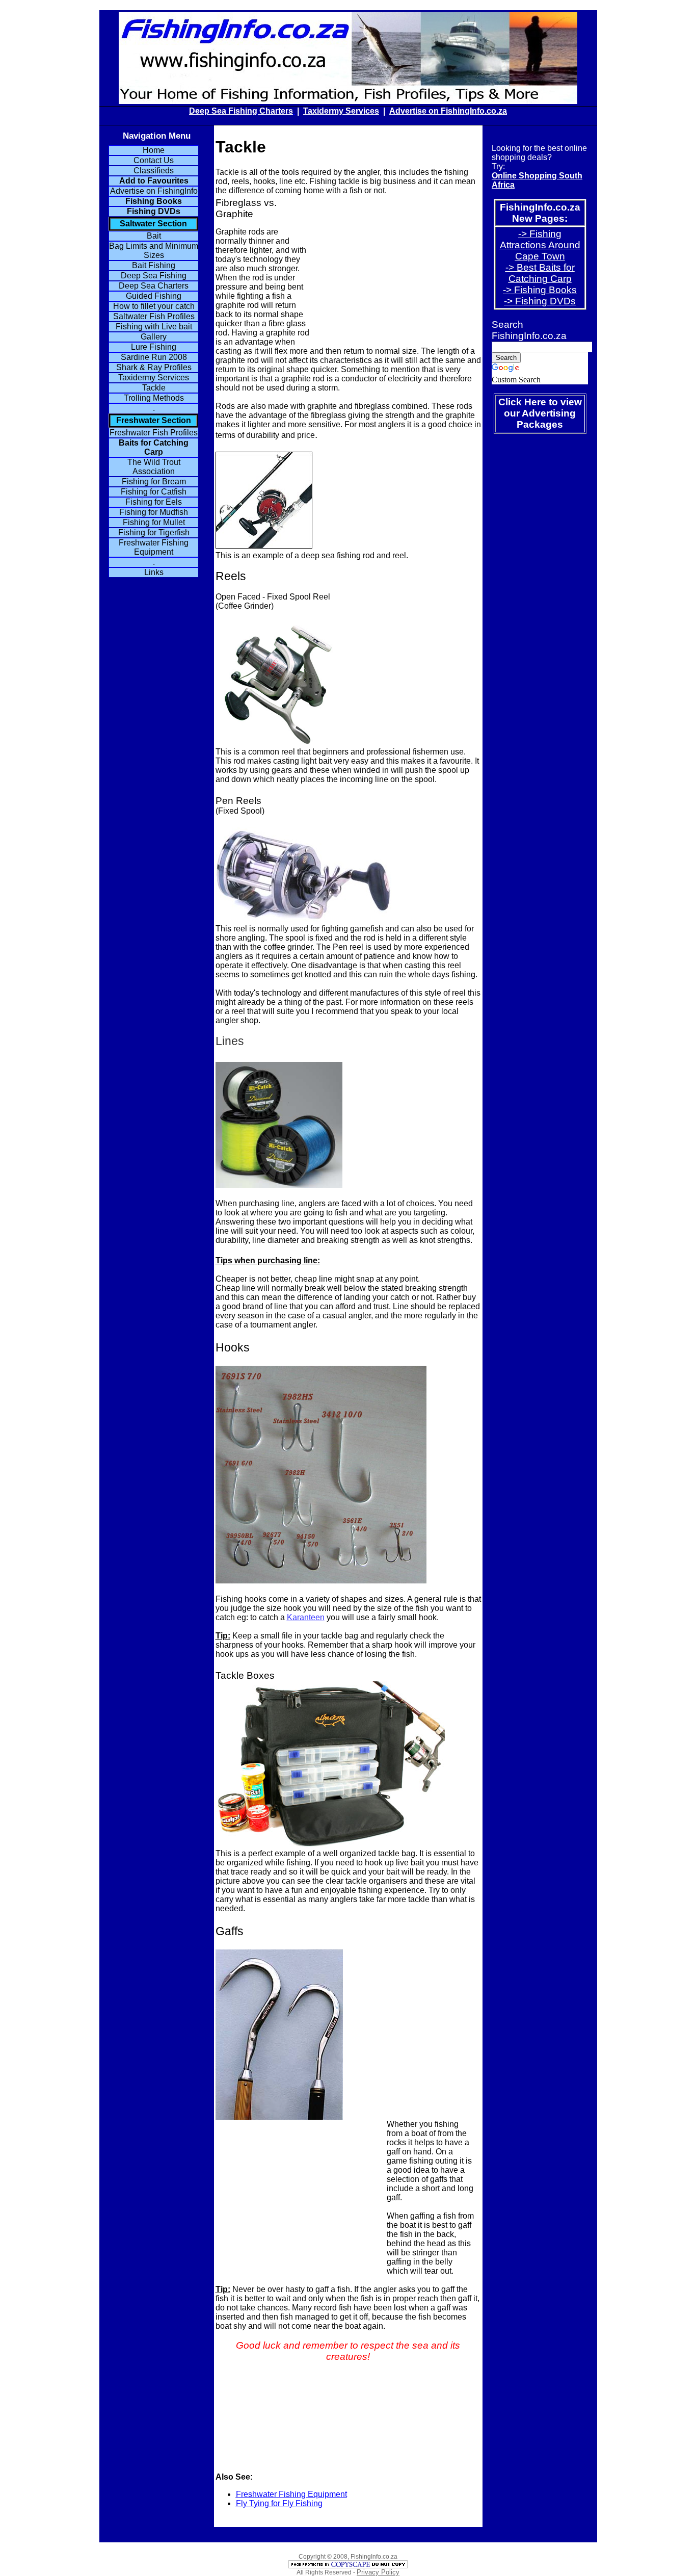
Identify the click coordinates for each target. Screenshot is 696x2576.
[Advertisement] (395, 269)
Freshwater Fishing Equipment (291, 2494)
